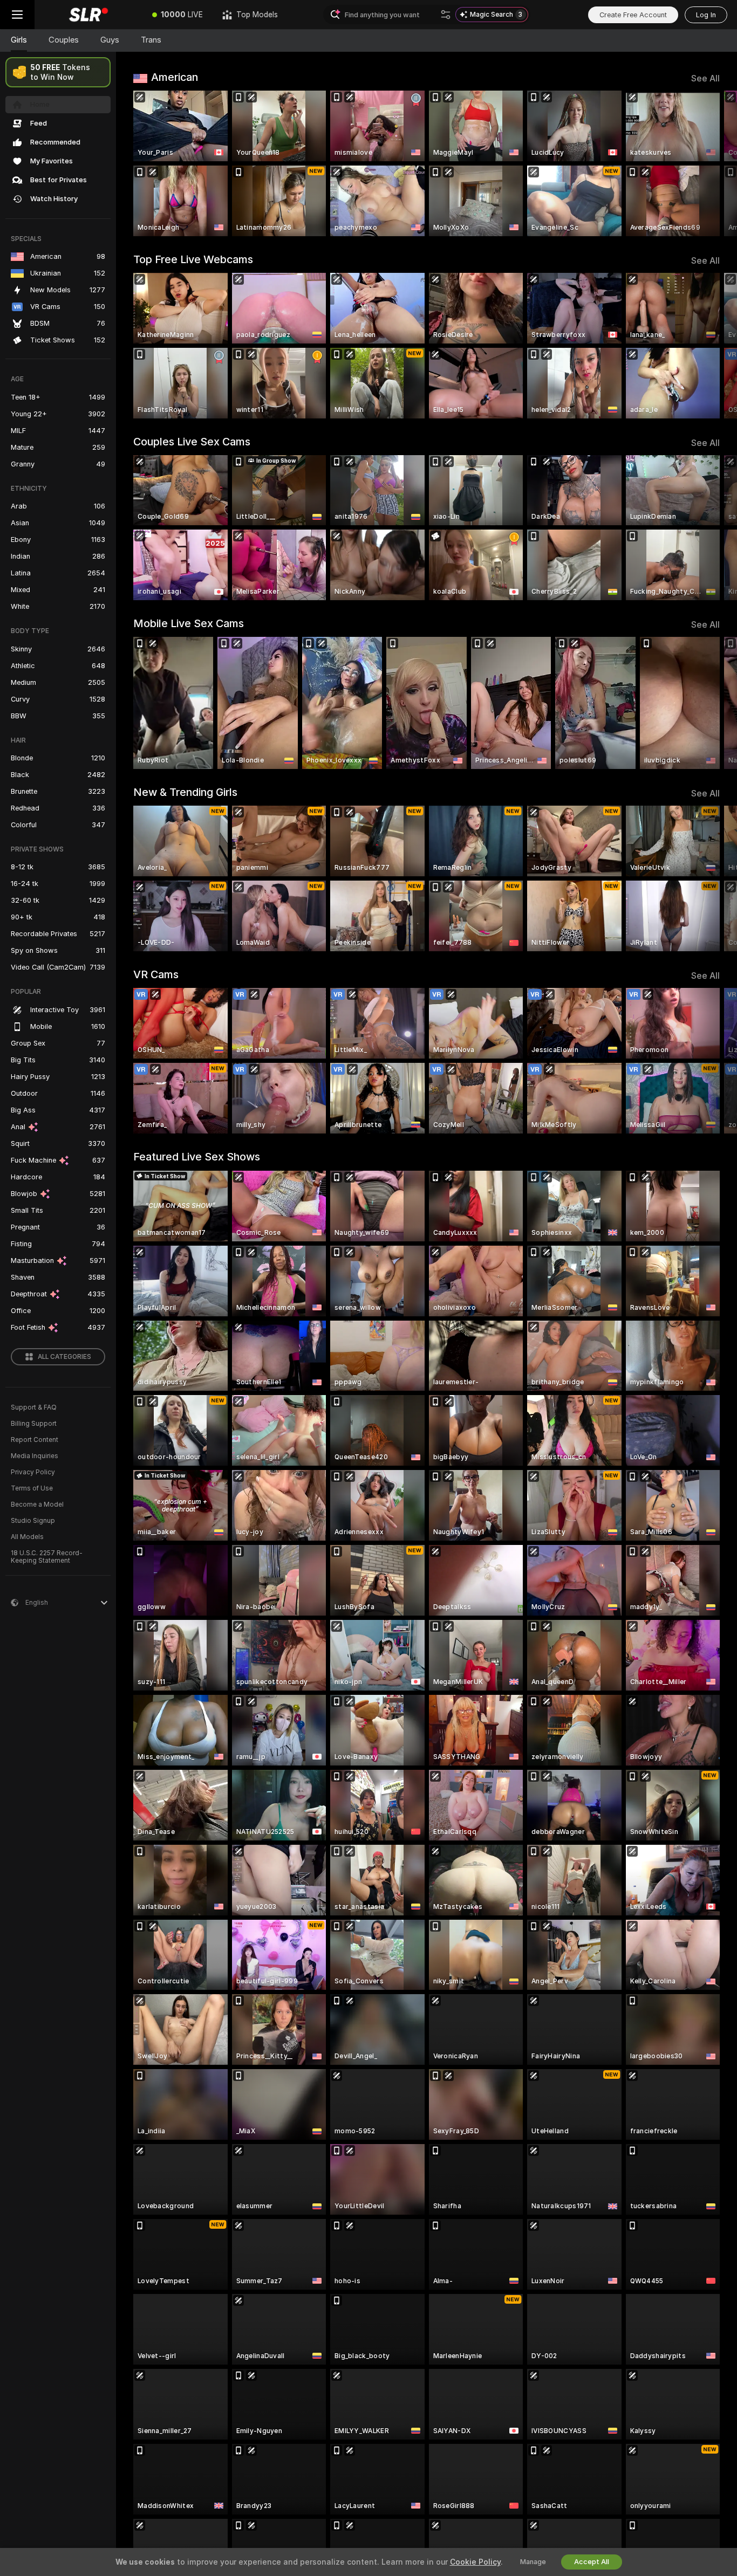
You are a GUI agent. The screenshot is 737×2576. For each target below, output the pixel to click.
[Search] (446, 15)
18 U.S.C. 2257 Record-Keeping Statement (47, 1557)
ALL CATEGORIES (64, 1357)
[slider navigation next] (710, 163)
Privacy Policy (33, 1472)
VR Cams (156, 974)
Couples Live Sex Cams (192, 442)
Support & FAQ (34, 1407)
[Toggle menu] (17, 15)
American (175, 77)
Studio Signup (33, 1521)
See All (705, 78)
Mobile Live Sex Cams (189, 623)
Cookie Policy (475, 2562)
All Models (27, 1537)
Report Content (35, 1440)
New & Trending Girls (185, 792)
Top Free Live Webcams (193, 259)
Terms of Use (32, 1488)
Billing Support (34, 1424)
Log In (706, 15)
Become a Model (37, 1505)
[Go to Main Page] (88, 15)
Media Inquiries (35, 1456)
